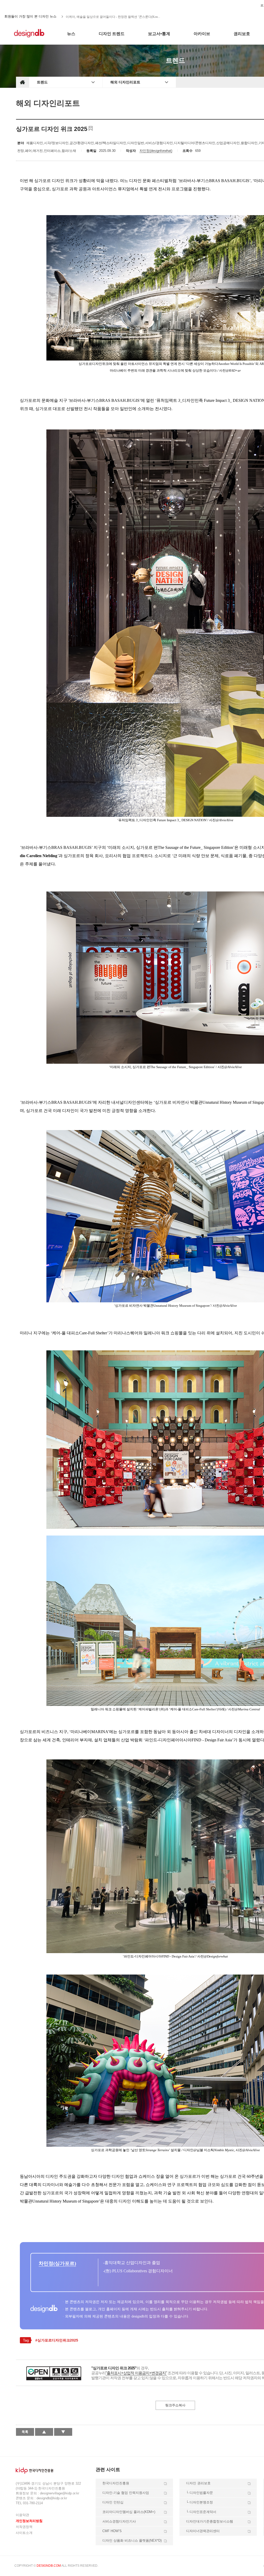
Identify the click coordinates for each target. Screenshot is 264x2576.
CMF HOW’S (112, 2531)
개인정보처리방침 (29, 2521)
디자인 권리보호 (198, 2483)
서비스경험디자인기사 (119, 2521)
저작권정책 (24, 2527)
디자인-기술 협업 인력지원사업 (126, 2493)
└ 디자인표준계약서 (201, 2512)
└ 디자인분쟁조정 (200, 2502)
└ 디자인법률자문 (200, 2493)
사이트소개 (24, 2533)
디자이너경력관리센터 (203, 2531)
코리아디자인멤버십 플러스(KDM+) (129, 2512)
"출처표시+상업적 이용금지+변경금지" (136, 2373)
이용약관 (22, 2515)
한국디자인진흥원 (27, 5)
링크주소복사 (175, 2405)
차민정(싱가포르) (57, 2263)
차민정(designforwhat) (156, 151)
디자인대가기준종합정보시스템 (210, 2521)
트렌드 (42, 82)
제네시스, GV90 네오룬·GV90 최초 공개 (93, 17)
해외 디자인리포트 (125, 82)
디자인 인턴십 (113, 2502)
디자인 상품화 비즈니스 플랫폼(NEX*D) (132, 2540)
